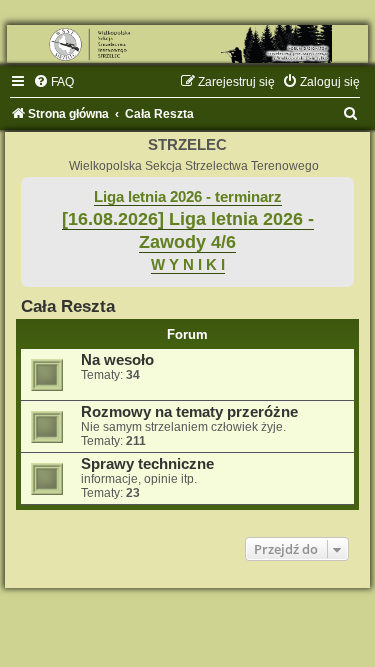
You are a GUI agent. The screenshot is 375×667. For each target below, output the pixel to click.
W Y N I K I (188, 265)
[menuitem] (53, 82)
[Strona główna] (187, 44)
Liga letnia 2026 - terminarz (188, 197)
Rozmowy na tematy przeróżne (189, 412)
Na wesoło (117, 360)
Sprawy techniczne (147, 464)
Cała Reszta (68, 306)
